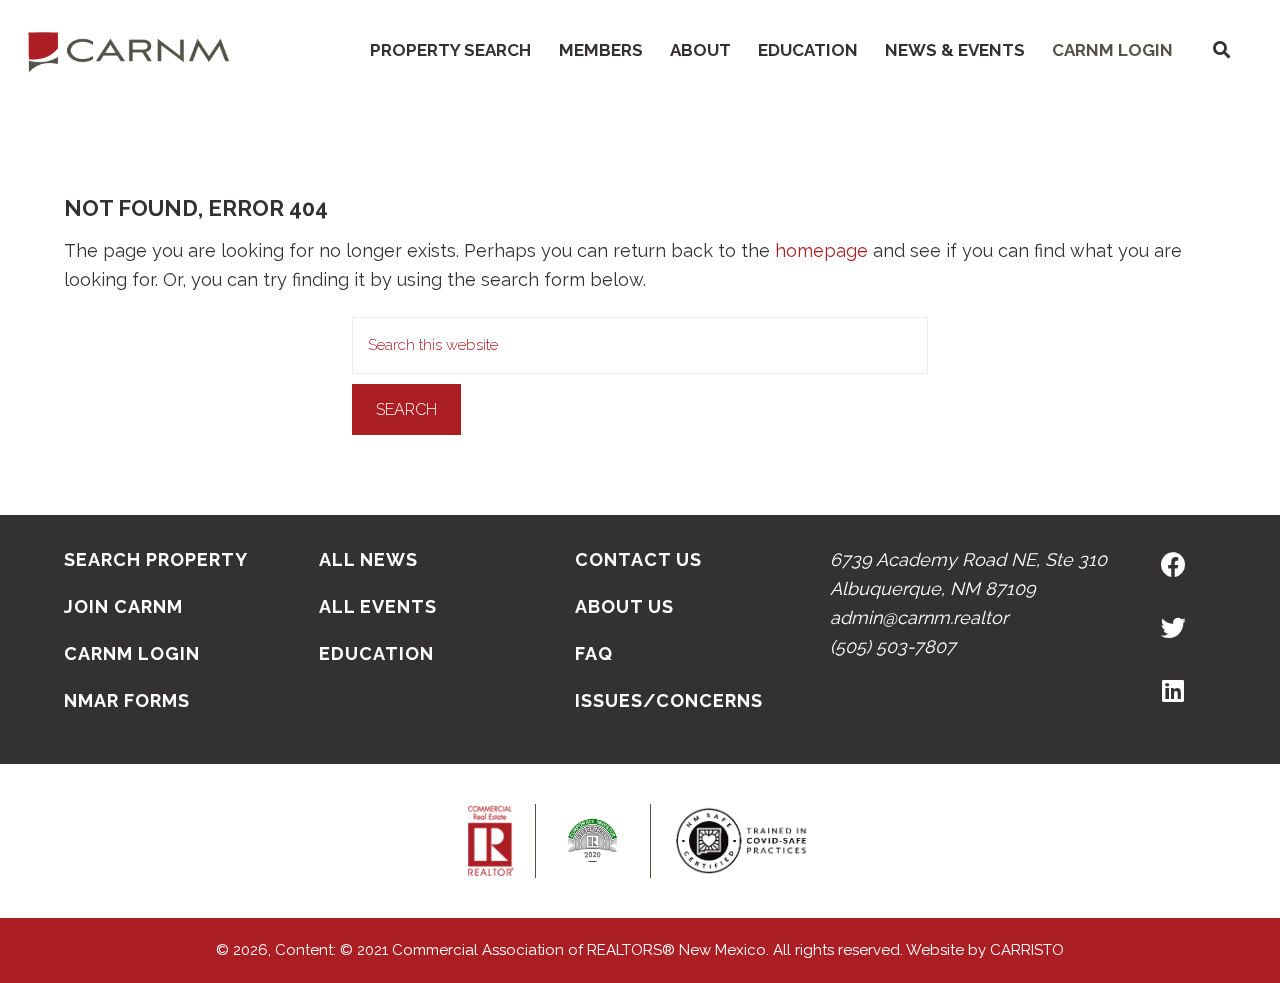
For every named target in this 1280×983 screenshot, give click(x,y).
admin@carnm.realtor (919, 617)
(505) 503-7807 (893, 646)
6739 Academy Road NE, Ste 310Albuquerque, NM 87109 (968, 574)
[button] (1221, 50)
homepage (821, 250)
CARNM (129, 50)
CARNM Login (1112, 50)
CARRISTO (1027, 950)
